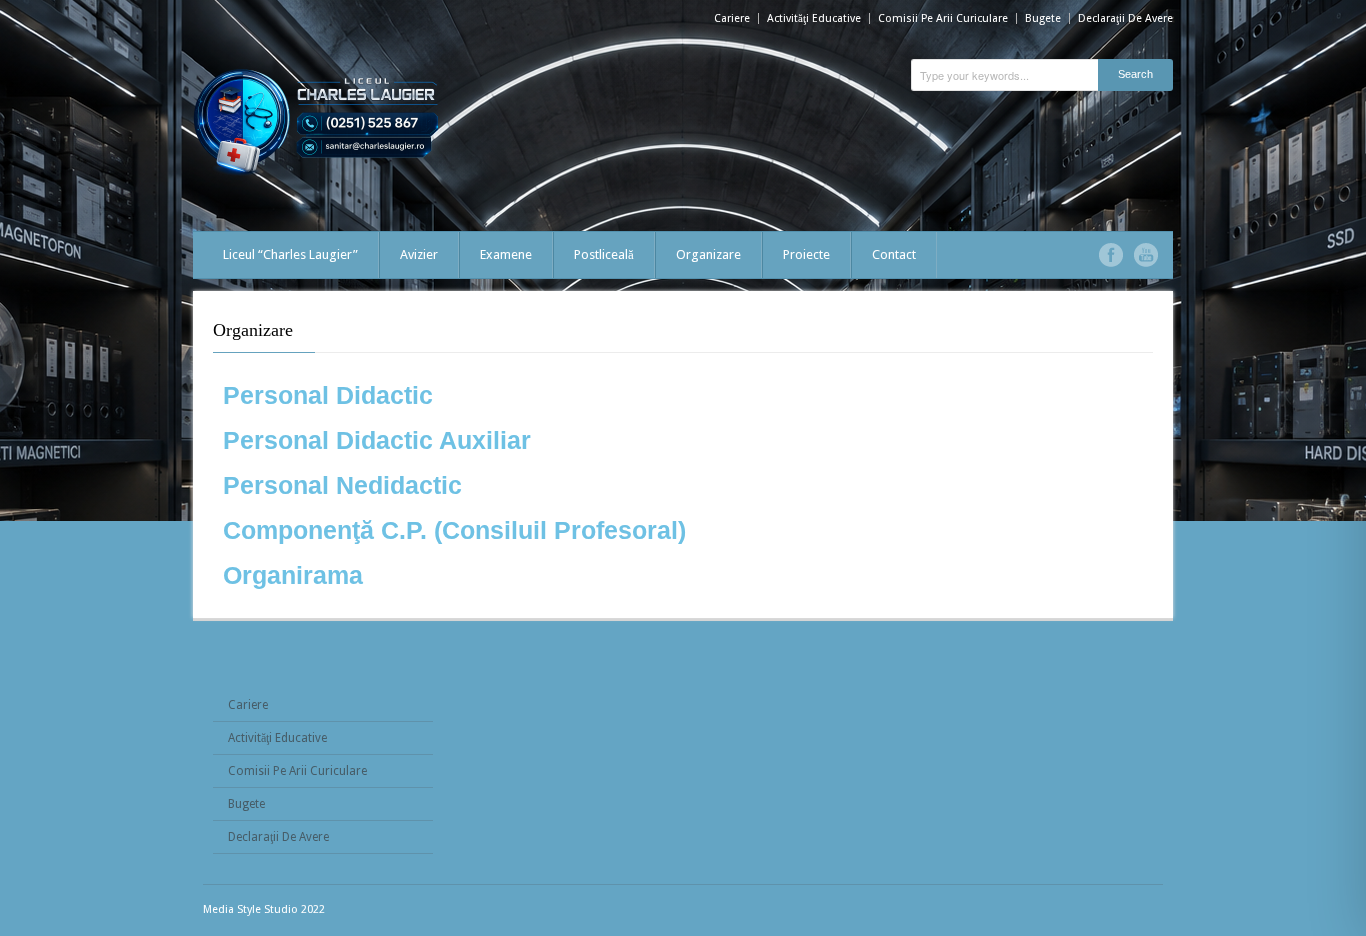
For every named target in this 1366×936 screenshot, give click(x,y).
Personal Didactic (328, 395)
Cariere (732, 18)
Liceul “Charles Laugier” (290, 254)
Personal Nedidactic (342, 485)
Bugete (1043, 18)
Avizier (419, 254)
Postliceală (604, 254)
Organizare (708, 254)
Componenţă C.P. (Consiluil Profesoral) (454, 530)
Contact (894, 254)
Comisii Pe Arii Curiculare (943, 18)
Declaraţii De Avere (1125, 18)
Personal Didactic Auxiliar (377, 440)
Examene (506, 254)
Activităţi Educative (814, 18)
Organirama (293, 575)
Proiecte (806, 254)
